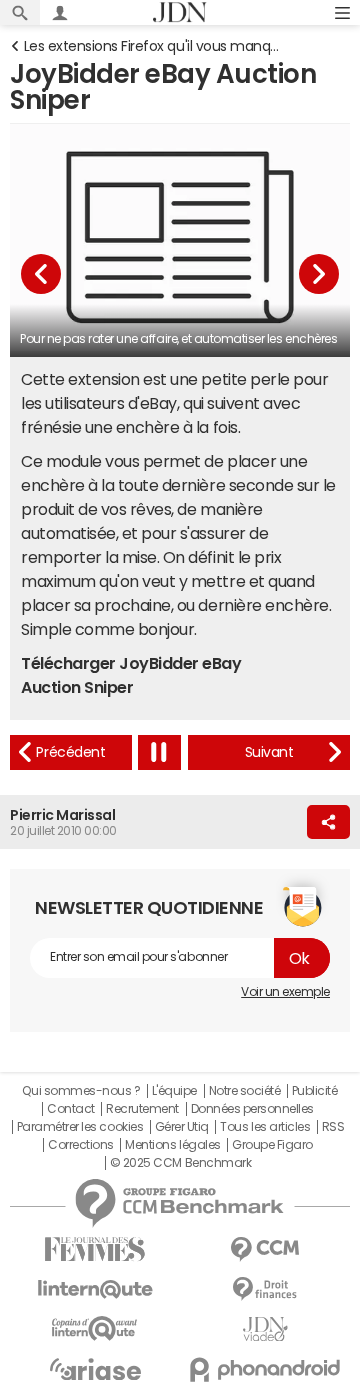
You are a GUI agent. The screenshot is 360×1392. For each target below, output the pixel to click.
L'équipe (174, 1091)
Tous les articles (265, 1127)
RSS (333, 1127)
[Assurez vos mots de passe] (269, 752)
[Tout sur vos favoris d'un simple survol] (71, 752)
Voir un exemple (285, 992)
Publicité (315, 1091)
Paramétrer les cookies (80, 1127)
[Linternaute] (95, 1289)
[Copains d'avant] (95, 1328)
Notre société (245, 1091)
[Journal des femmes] (95, 1249)
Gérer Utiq (182, 1127)
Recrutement (142, 1109)
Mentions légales (172, 1145)
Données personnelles (252, 1109)
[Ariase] (95, 1369)
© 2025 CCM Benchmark (180, 1163)
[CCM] (265, 1249)
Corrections (81, 1145)
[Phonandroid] (265, 1369)
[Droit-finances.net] (265, 1289)
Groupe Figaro (272, 1145)
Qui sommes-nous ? (81, 1091)
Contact (71, 1109)
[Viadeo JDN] (265, 1329)
